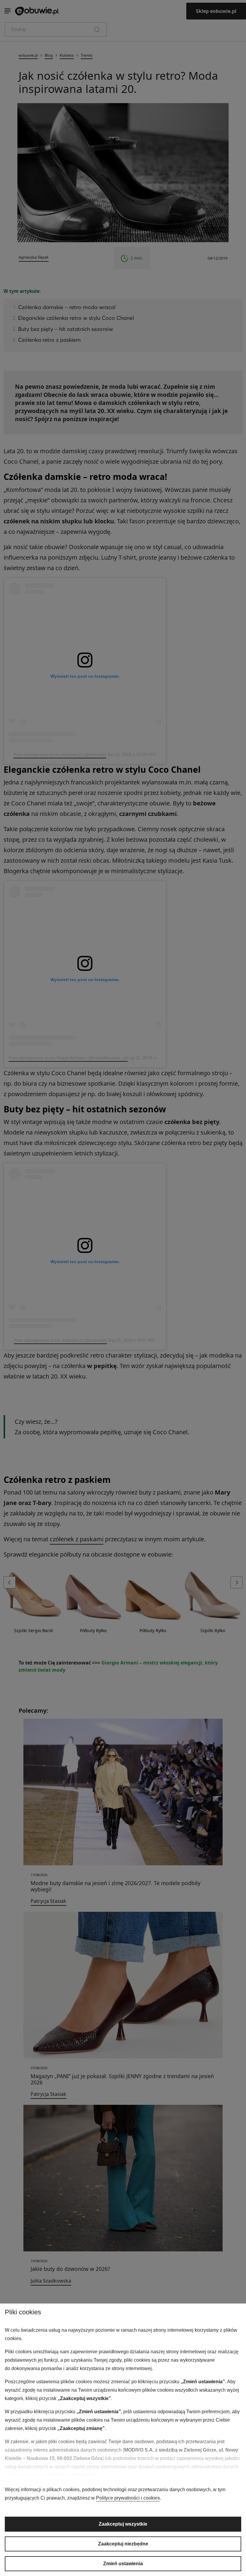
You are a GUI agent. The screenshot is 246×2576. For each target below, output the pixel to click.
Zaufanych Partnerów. (76, 2475)
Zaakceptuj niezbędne (123, 2544)
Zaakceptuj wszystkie (123, 2524)
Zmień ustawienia (123, 2564)
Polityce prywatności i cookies (128, 2498)
